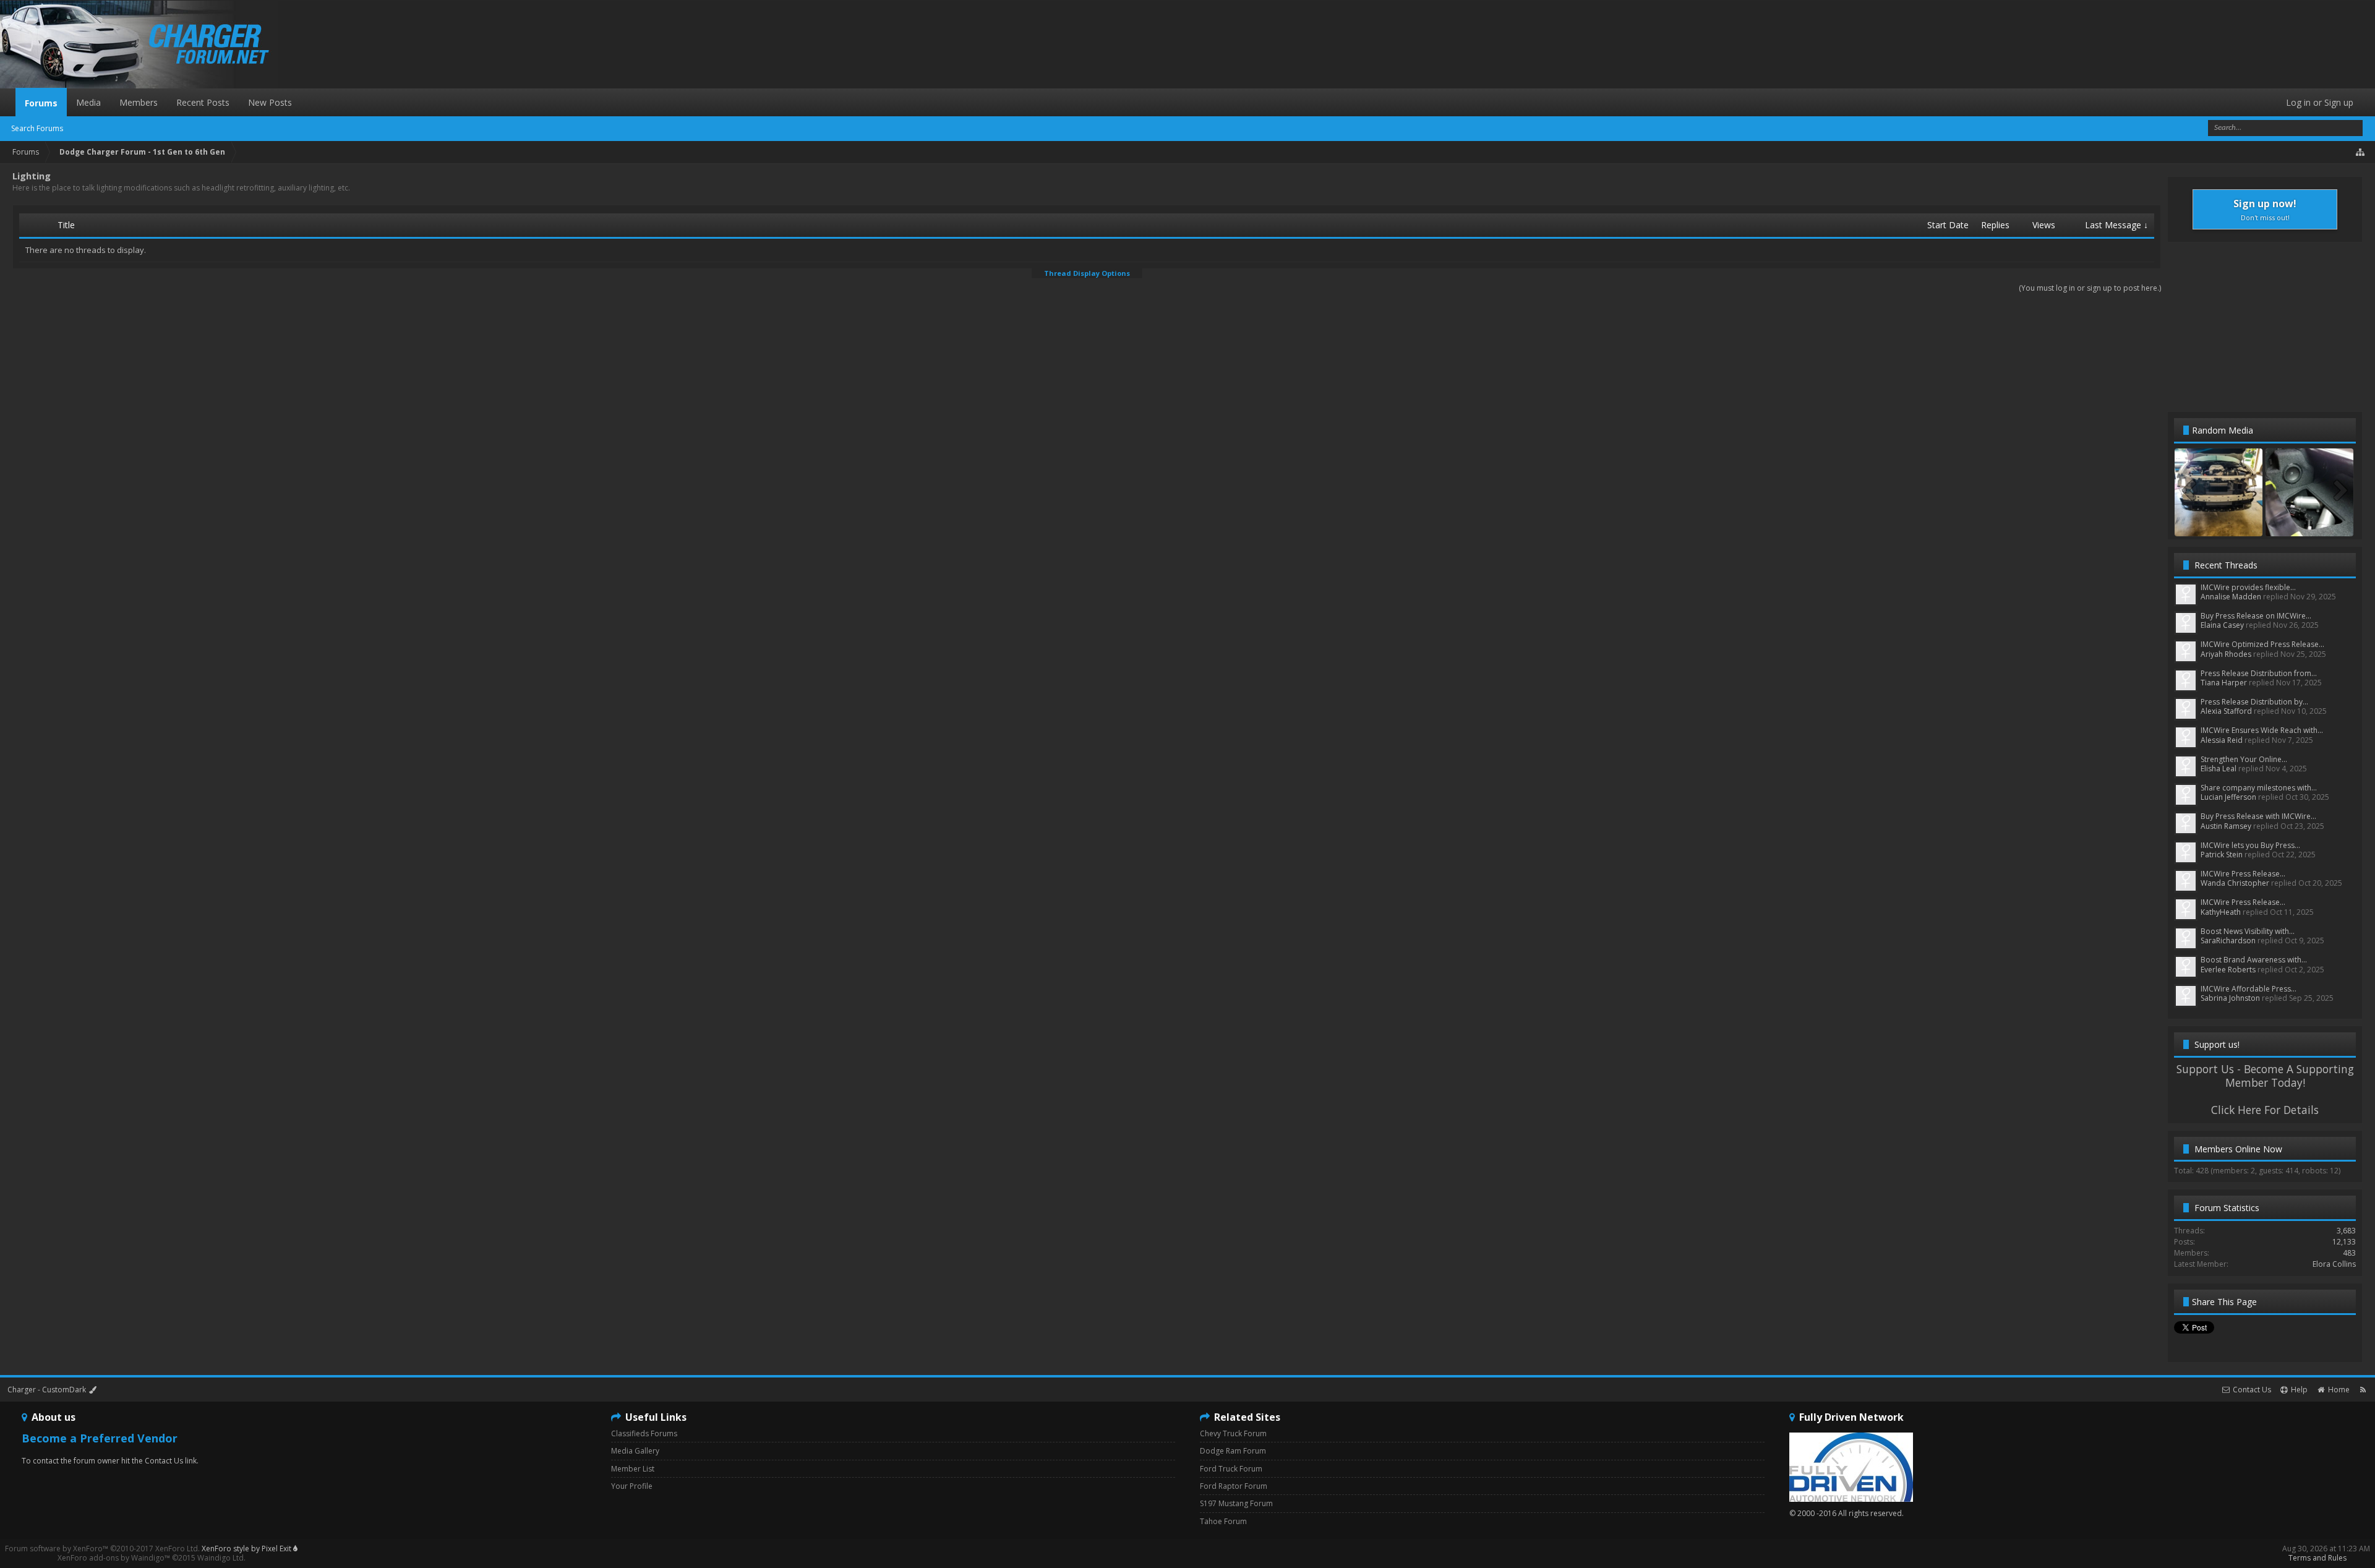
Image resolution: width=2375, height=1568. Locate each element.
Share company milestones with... (2259, 788)
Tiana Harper (2224, 683)
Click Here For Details (2265, 1110)
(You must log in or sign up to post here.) (2090, 288)
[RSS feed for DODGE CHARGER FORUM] (2363, 1390)
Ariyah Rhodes (2226, 654)
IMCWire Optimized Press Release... (2262, 644)
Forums (41, 103)
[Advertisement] (2265, 326)
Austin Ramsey (2226, 826)
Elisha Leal (2219, 769)
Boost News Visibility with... (2248, 931)
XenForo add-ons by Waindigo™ (114, 1558)
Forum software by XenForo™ (102, 1549)
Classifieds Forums (644, 1433)
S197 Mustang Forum (1236, 1503)
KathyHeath (2221, 912)
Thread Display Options (1087, 273)
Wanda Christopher (2235, 883)
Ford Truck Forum (1231, 1469)
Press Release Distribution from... (2259, 673)
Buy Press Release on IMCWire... (2256, 616)
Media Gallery (635, 1451)
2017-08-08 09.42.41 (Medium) (2226, 524)
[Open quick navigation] (2361, 152)
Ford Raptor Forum (1234, 1486)
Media (88, 102)
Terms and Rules (2317, 1558)
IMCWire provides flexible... (2248, 587)
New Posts (270, 102)
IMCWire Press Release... (2243, 874)
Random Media (2223, 430)
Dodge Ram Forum (1233, 1451)
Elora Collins (2334, 1264)
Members (139, 102)
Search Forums (37, 128)
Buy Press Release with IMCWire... (2258, 816)
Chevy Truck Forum (1233, 1433)
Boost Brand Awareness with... (2254, 960)
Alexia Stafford (2226, 711)
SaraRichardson (2228, 940)
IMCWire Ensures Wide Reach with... (2262, 730)
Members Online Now (2238, 1149)
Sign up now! (2265, 209)
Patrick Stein (2222, 855)
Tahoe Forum (1223, 1521)
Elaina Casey (2222, 625)
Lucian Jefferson (2228, 797)
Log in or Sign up (2320, 102)
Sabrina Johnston (2230, 998)
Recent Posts (203, 102)
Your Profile (632, 1486)
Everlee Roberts (2228, 970)
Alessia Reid (2222, 740)
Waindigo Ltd (220, 1558)
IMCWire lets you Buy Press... (2250, 845)
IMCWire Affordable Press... (2249, 989)
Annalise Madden (2231, 597)
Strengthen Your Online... (2244, 759)
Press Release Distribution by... (2254, 702)
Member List (633, 1469)
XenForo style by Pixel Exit (247, 1549)
